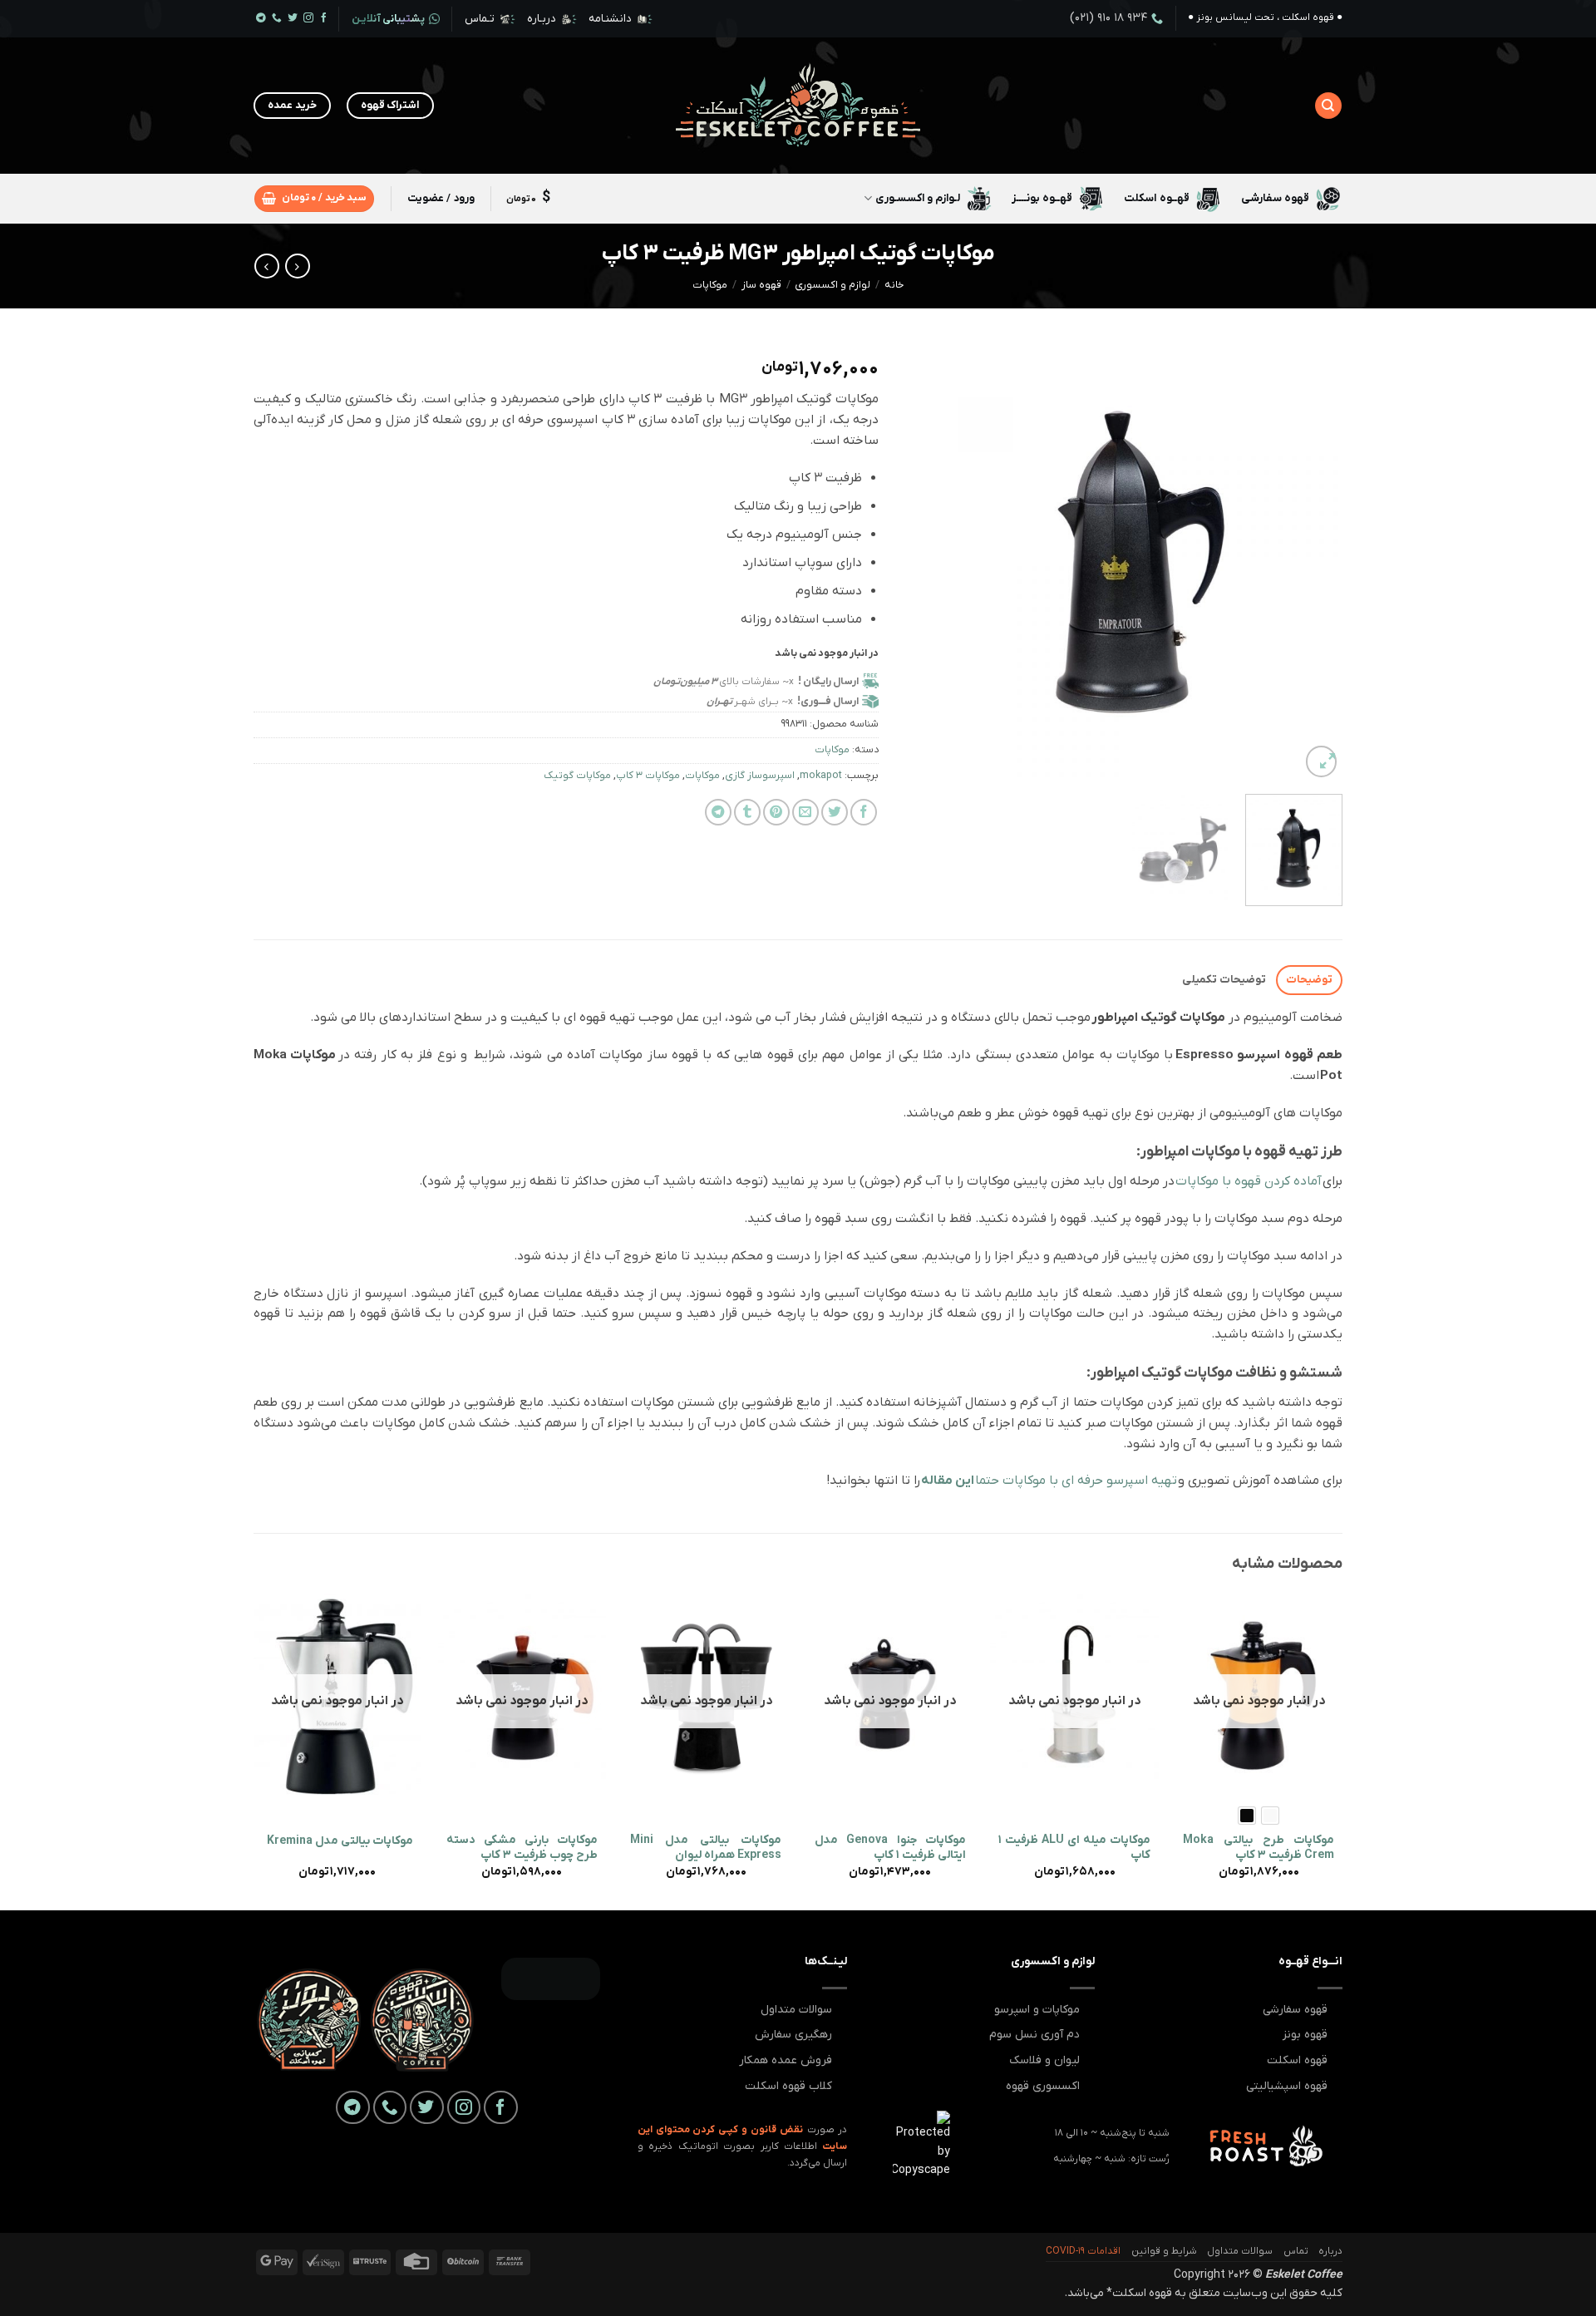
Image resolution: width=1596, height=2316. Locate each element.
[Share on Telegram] (718, 812)
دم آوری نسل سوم (1034, 2035)
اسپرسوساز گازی (760, 776)
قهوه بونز (1305, 2035)
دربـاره (542, 19)
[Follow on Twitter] (293, 19)
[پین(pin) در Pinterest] (776, 812)
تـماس (480, 19)
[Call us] (277, 19)
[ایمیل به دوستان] (805, 812)
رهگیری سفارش (793, 2035)
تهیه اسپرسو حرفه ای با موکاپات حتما (1049, 1481)
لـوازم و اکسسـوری (918, 198)
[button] (314, 199)
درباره (1330, 2251)
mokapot (821, 776)
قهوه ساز (761, 285)
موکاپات (710, 285)
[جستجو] (1328, 106)
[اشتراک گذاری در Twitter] (835, 812)
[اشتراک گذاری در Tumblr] (747, 812)
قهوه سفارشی (1275, 198)
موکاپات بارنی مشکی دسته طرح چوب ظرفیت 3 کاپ (522, 1848)
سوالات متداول (796, 2010)
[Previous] (1313, 562)
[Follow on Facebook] (324, 19)
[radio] (1270, 1816)
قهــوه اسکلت (1156, 198)
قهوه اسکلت (1297, 2060)
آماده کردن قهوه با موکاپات (1249, 1181)
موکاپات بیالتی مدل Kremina (340, 1841)
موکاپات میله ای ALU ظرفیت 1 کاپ (1074, 1848)
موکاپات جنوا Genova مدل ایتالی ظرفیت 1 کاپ (890, 1848)
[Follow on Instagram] (308, 19)
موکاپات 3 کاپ (648, 776)
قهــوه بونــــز (1042, 198)
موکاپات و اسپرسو (1037, 2010)
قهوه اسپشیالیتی (1287, 2086)
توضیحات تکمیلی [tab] (1224, 980)
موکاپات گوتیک (577, 776)
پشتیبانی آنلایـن (388, 19)
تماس (1296, 2251)
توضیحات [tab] (1309, 980)
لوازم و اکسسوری (832, 285)
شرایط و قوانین (1164, 2251)
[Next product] (298, 266)
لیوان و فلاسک (1044, 2060)
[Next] (921, 562)
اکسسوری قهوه (1043, 2086)
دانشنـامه (610, 19)
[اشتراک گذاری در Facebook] (864, 812)
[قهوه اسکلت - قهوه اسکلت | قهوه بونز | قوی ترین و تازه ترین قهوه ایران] (798, 106)
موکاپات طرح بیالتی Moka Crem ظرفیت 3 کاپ (1259, 1848)
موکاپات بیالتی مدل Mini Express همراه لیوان (706, 1848)
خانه (894, 285)
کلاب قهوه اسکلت (788, 2086)
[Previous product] (267, 266)
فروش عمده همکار (786, 2060)
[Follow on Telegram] (261, 19)
